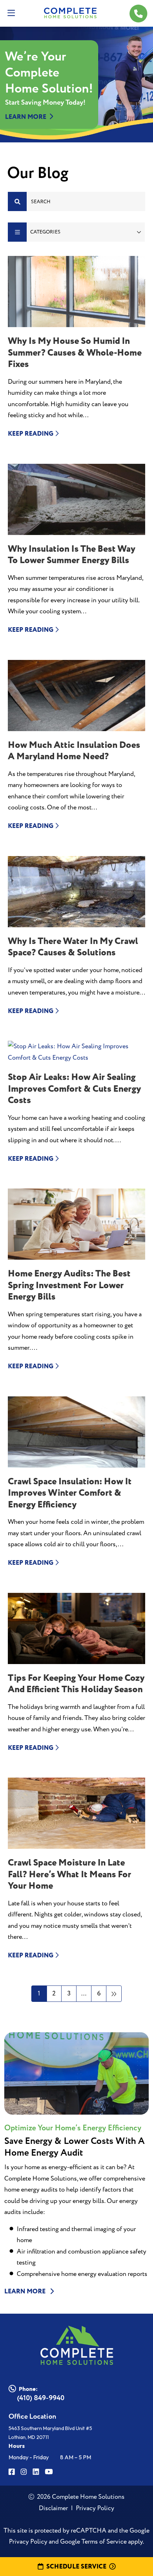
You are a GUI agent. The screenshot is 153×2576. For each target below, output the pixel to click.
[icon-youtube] (49, 2472)
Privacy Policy (95, 2508)
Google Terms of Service (93, 2542)
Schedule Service (76, 2566)
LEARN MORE (26, 2292)
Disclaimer (53, 2508)
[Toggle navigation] (11, 13)
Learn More (26, 117)
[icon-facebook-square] (12, 2472)
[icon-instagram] (24, 2472)
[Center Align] (17, 201)
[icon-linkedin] (36, 2472)
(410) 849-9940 (41, 2398)
